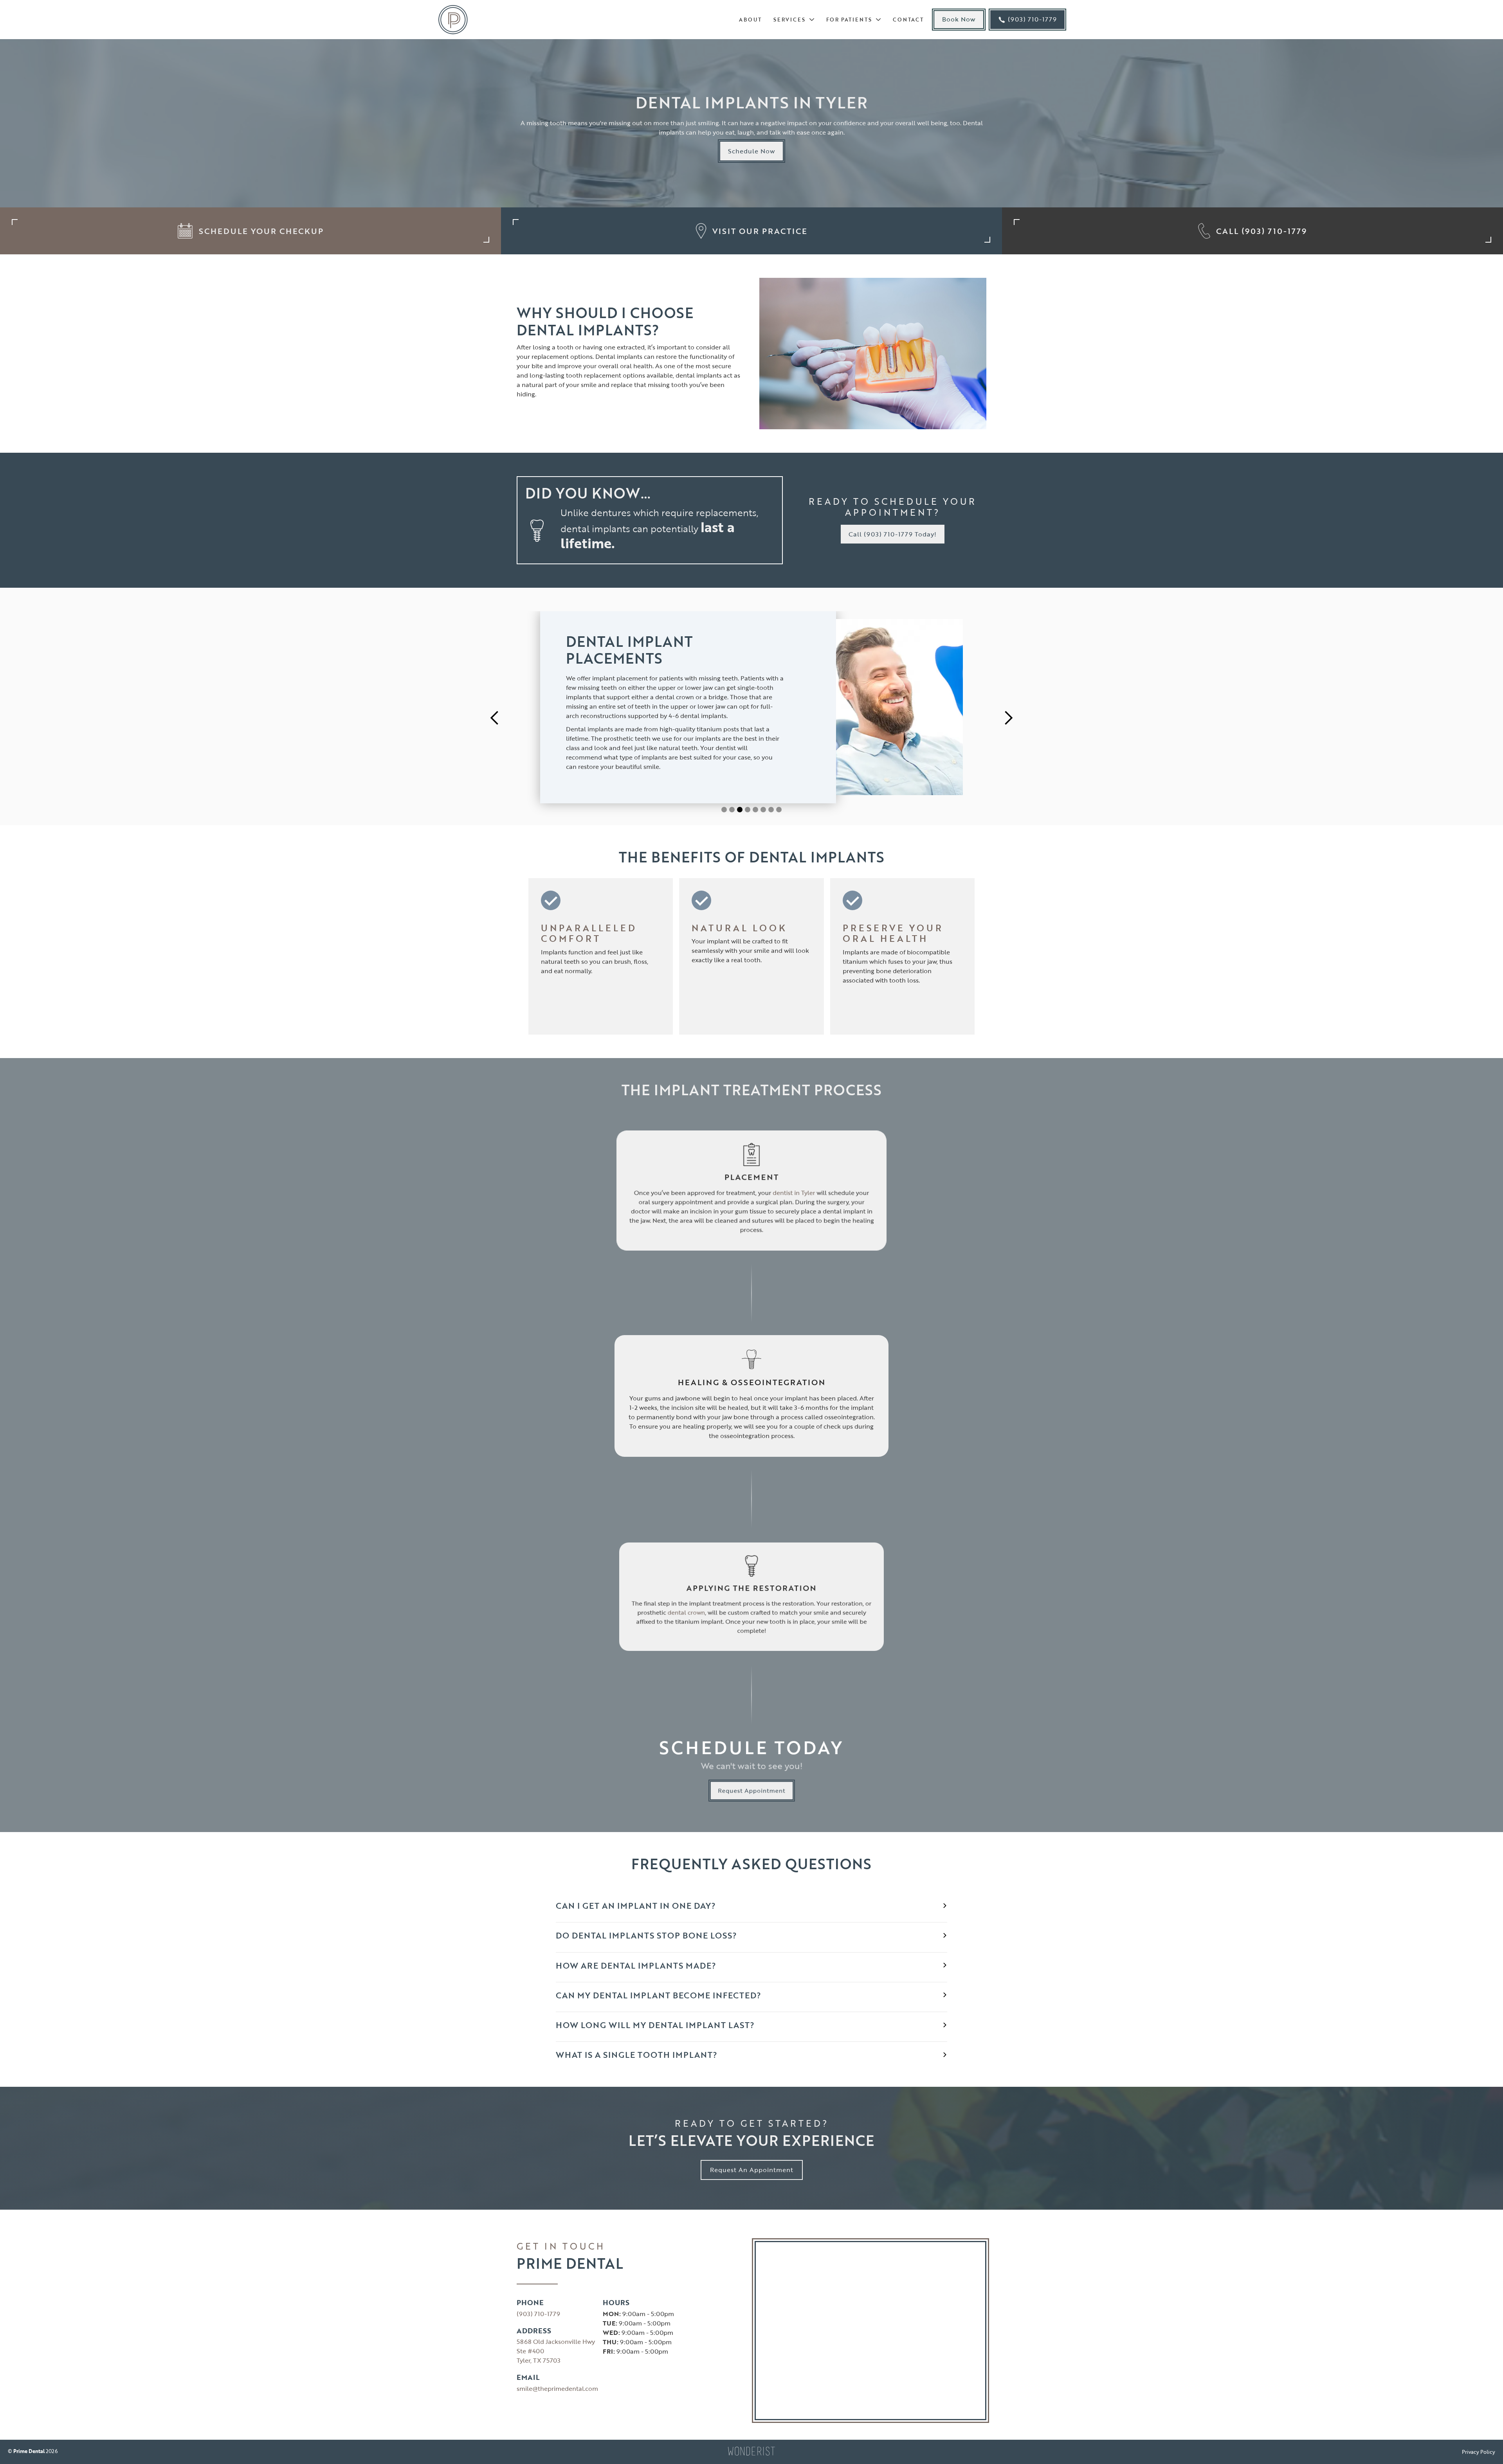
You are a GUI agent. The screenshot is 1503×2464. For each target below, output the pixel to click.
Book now (959, 19)
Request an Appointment (752, 2170)
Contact (908, 20)
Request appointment (751, 1791)
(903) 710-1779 (538, 2314)
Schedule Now (751, 151)
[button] (792, 20)
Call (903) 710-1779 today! (893, 534)
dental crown (686, 1612)
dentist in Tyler (794, 1193)
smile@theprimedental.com (557, 2388)
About (750, 20)
